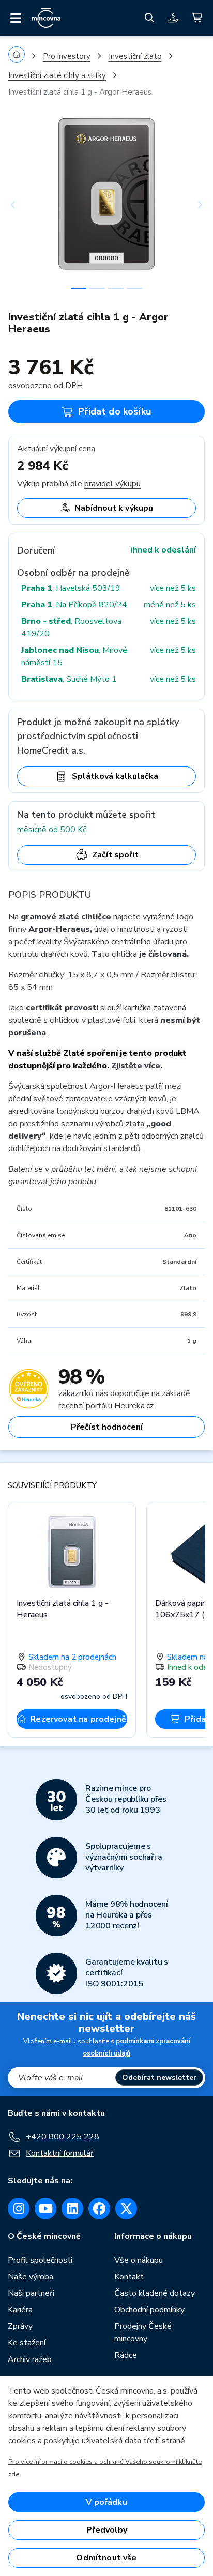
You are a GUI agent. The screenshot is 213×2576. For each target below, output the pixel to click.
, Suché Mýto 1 (69, 679)
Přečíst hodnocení (107, 1427)
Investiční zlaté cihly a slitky (57, 75)
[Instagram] (19, 2209)
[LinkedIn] (72, 2209)
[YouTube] (45, 2209)
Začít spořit (115, 855)
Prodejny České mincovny (143, 2333)
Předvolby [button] (107, 2530)
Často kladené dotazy (155, 2293)
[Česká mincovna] (46, 18)
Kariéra (20, 2310)
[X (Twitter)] (126, 2209)
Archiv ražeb (30, 2359)
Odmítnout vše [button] (106, 2558)
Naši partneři (31, 2293)
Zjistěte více (136, 1066)
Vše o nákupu (139, 2260)
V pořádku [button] (106, 2502)
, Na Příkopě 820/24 (74, 605)
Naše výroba (31, 2277)
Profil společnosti (40, 2260)
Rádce (126, 2355)
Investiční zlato (135, 56)
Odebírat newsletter (159, 2077)
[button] (23, 205)
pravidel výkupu (112, 484)
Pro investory (67, 56)
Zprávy (20, 2326)
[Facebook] (99, 2209)
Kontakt (129, 2277)
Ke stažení (27, 2343)
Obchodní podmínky (149, 2310)
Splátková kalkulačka (115, 776)
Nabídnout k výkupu (114, 508)
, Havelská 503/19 (71, 588)
